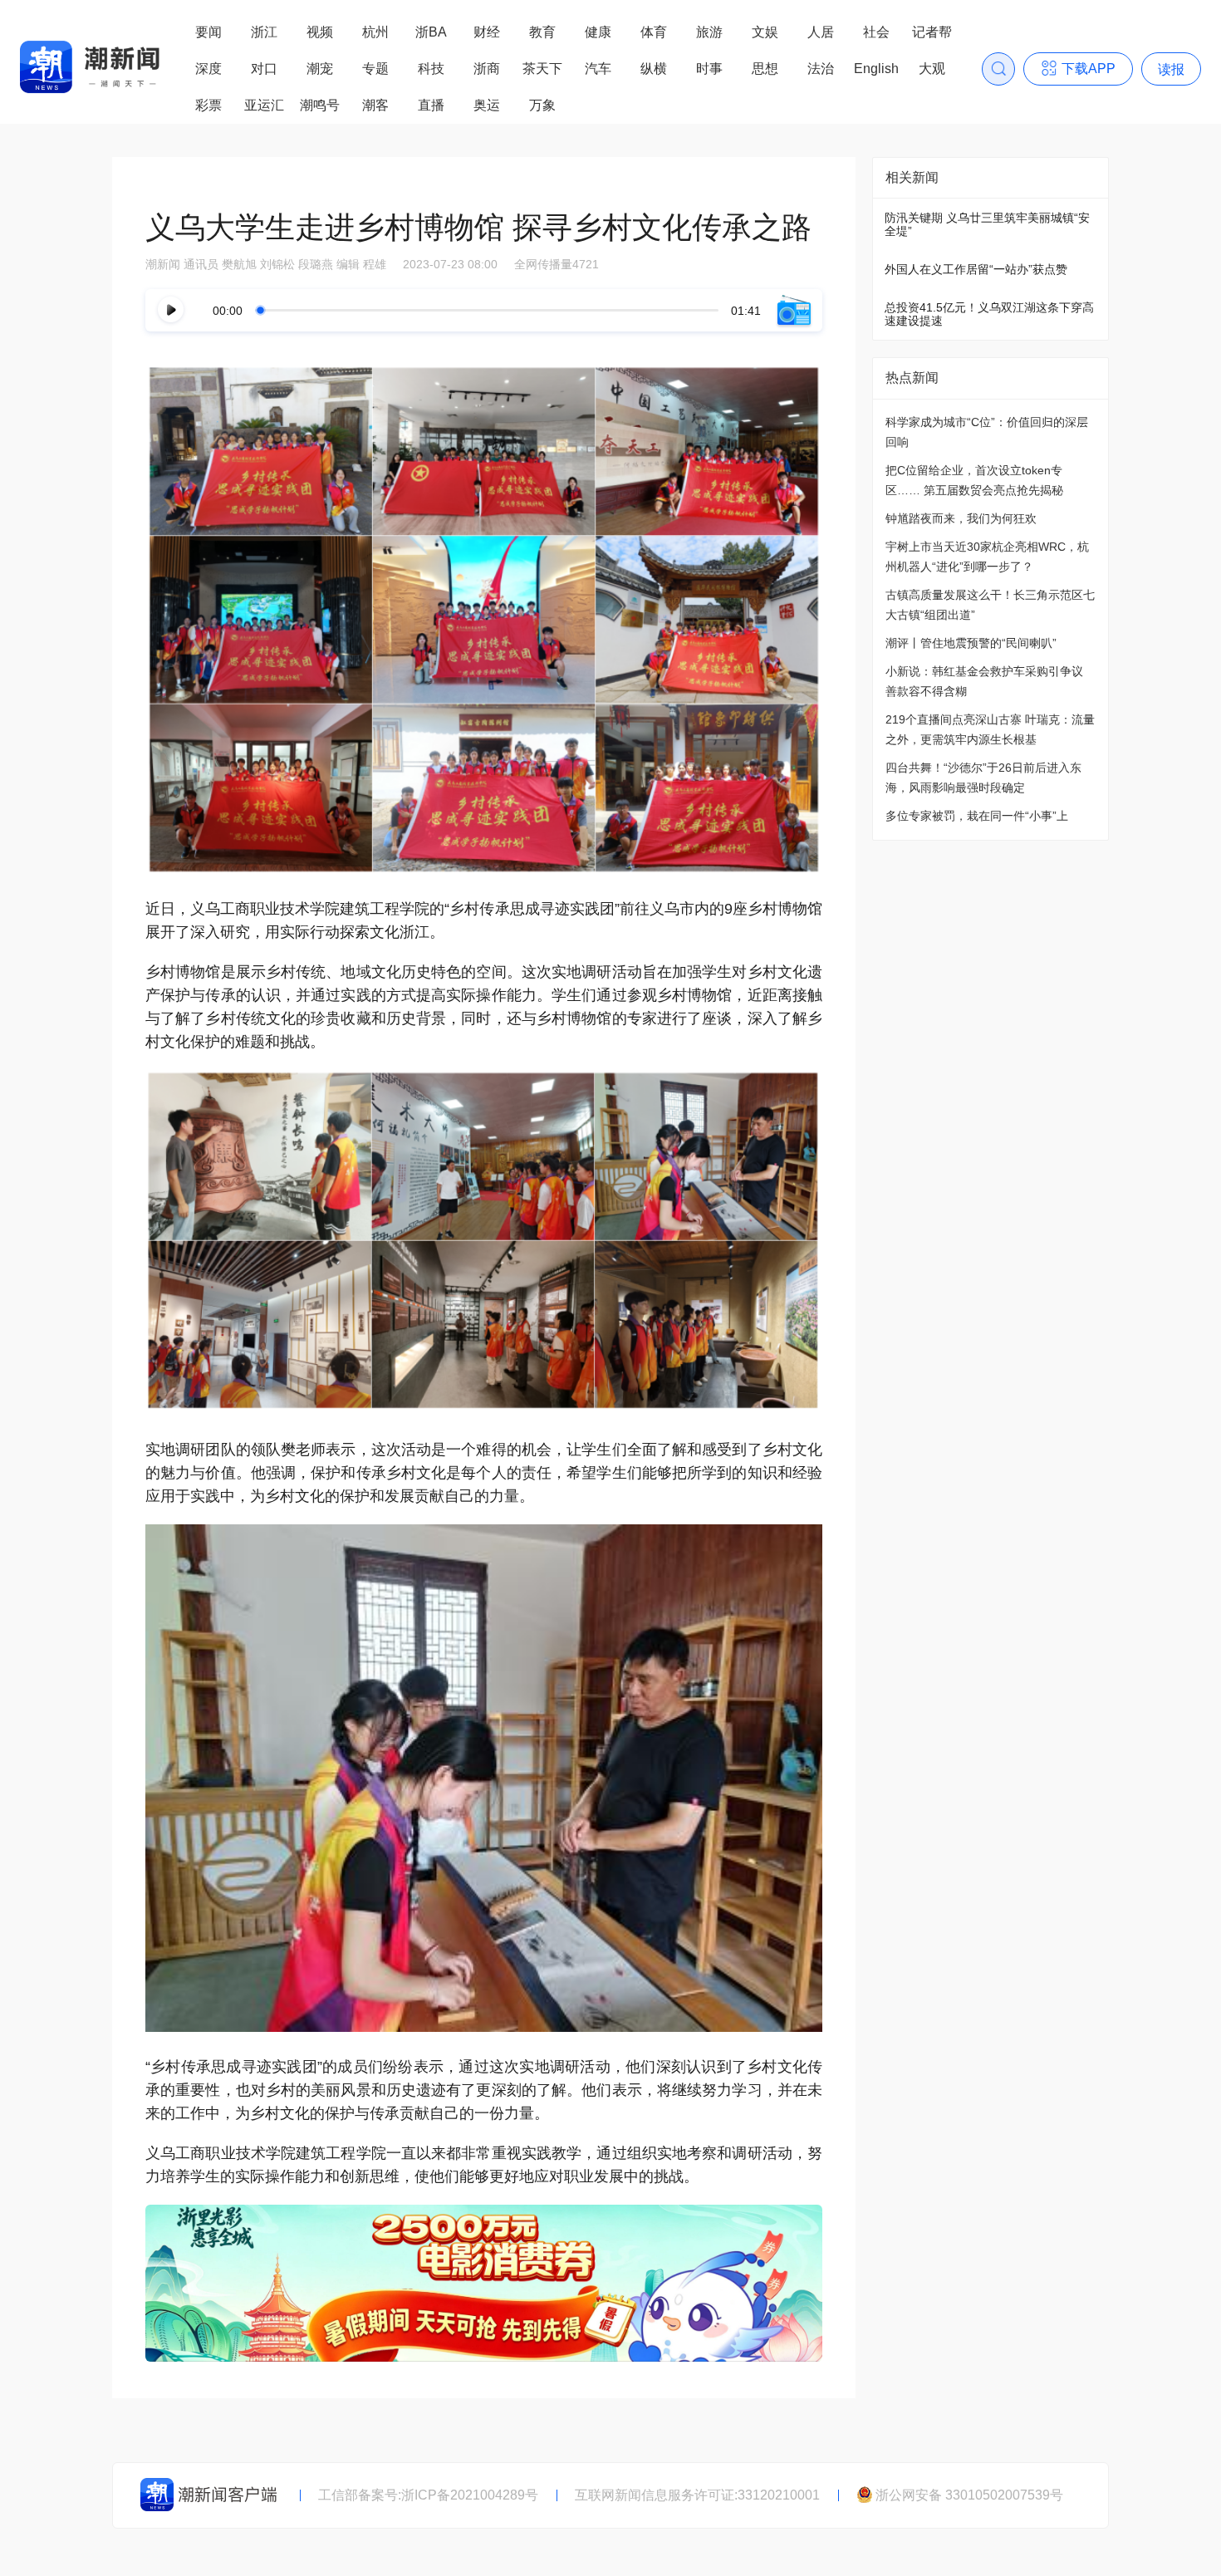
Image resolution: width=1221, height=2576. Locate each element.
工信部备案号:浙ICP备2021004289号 (428, 2495)
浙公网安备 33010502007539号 (969, 2495)
